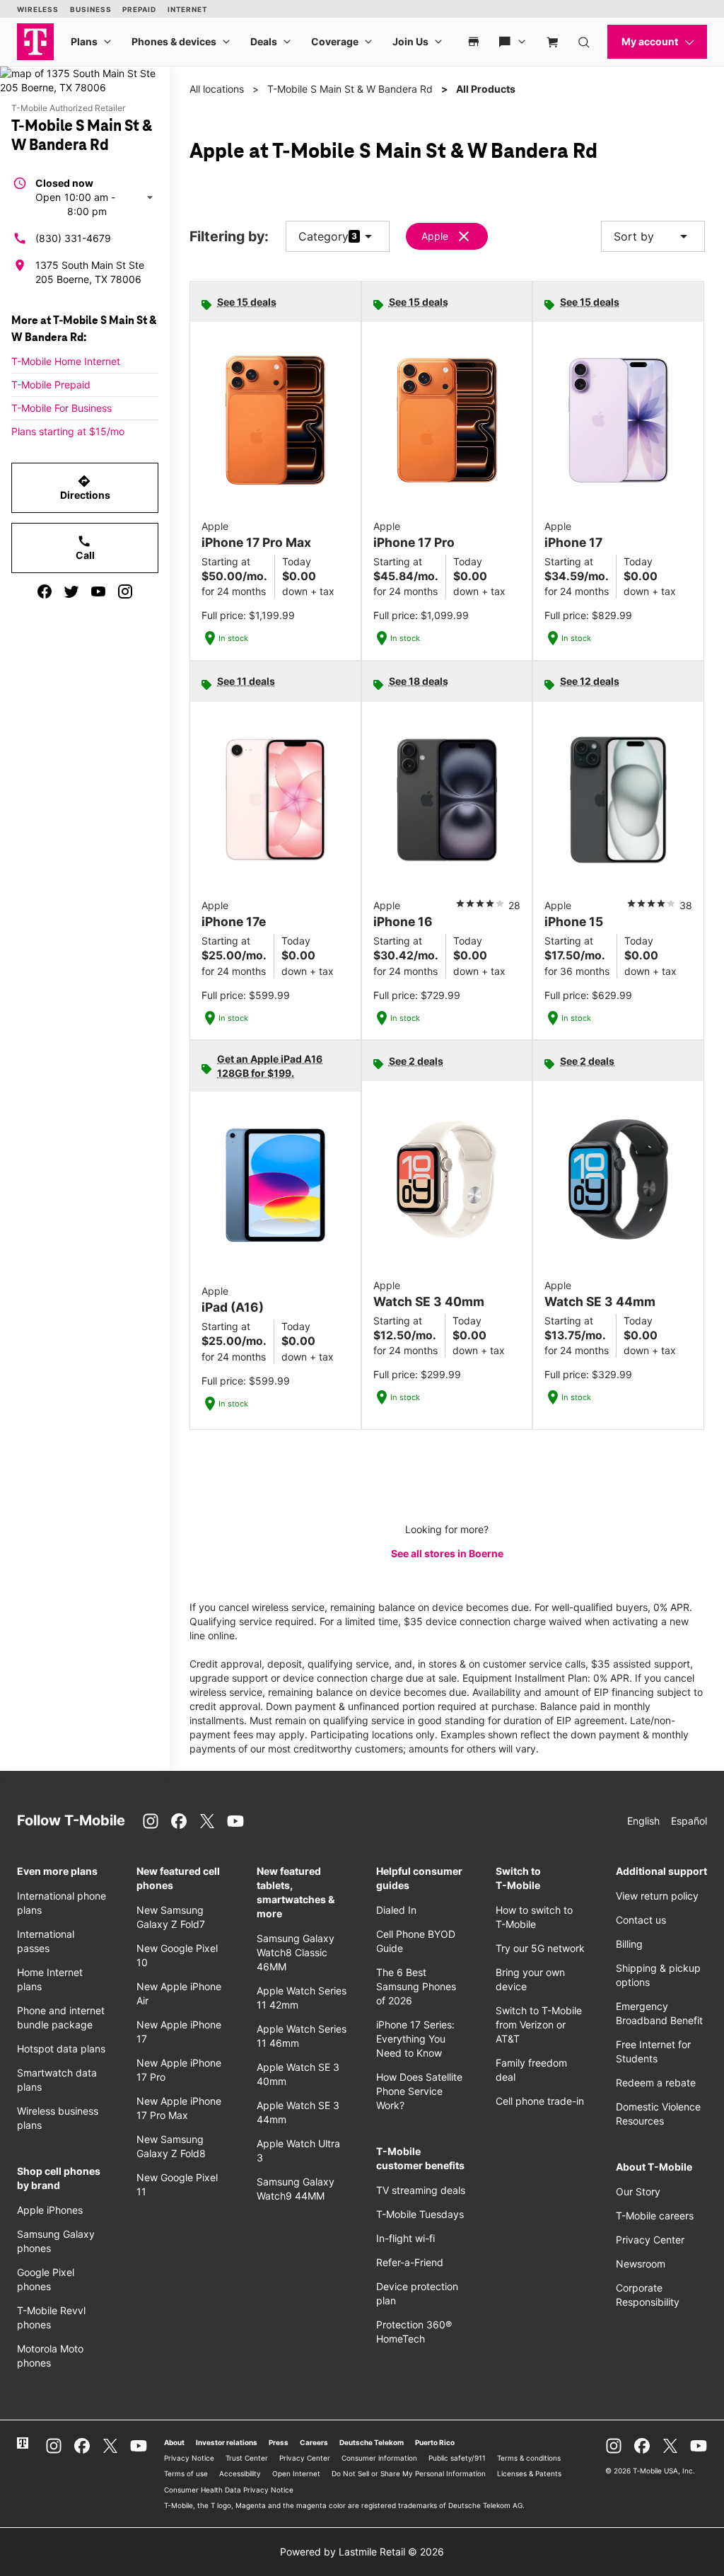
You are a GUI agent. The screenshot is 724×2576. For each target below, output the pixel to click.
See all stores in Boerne (447, 1553)
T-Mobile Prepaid (51, 385)
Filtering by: (229, 237)
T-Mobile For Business (62, 408)
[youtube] (98, 591)
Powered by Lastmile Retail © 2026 (362, 2552)
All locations (217, 89)
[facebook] (45, 591)
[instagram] (125, 591)
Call (85, 548)
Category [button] (323, 236)
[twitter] (71, 591)
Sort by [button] (653, 236)
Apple (435, 236)
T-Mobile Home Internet (66, 361)
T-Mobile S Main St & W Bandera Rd (350, 89)
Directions (85, 487)
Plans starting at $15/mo (68, 431)
